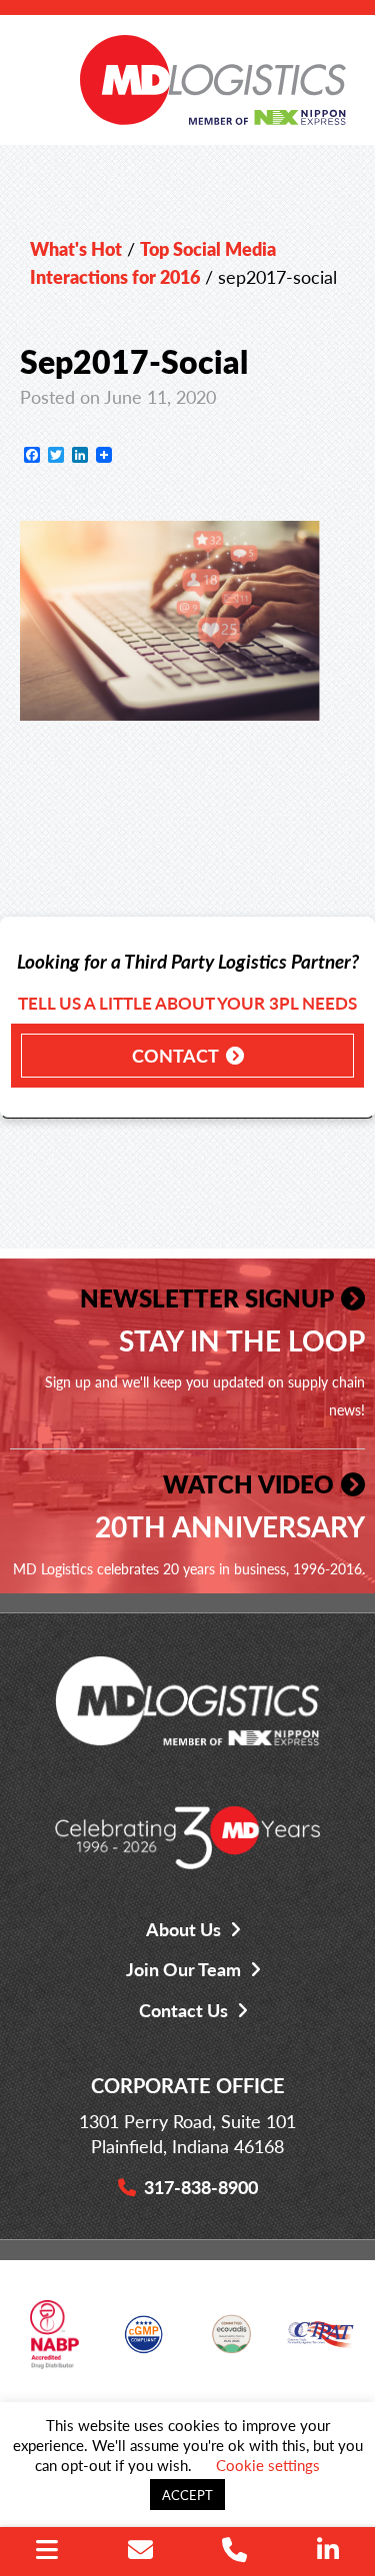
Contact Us (183, 2010)
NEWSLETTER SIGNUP (207, 1297)
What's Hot (76, 248)
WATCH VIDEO (248, 1483)
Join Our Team (183, 1969)
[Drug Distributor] (54, 2342)
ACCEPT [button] (187, 2495)
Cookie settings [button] (268, 2465)
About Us (183, 1929)
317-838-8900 (201, 2187)
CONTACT (175, 1055)
